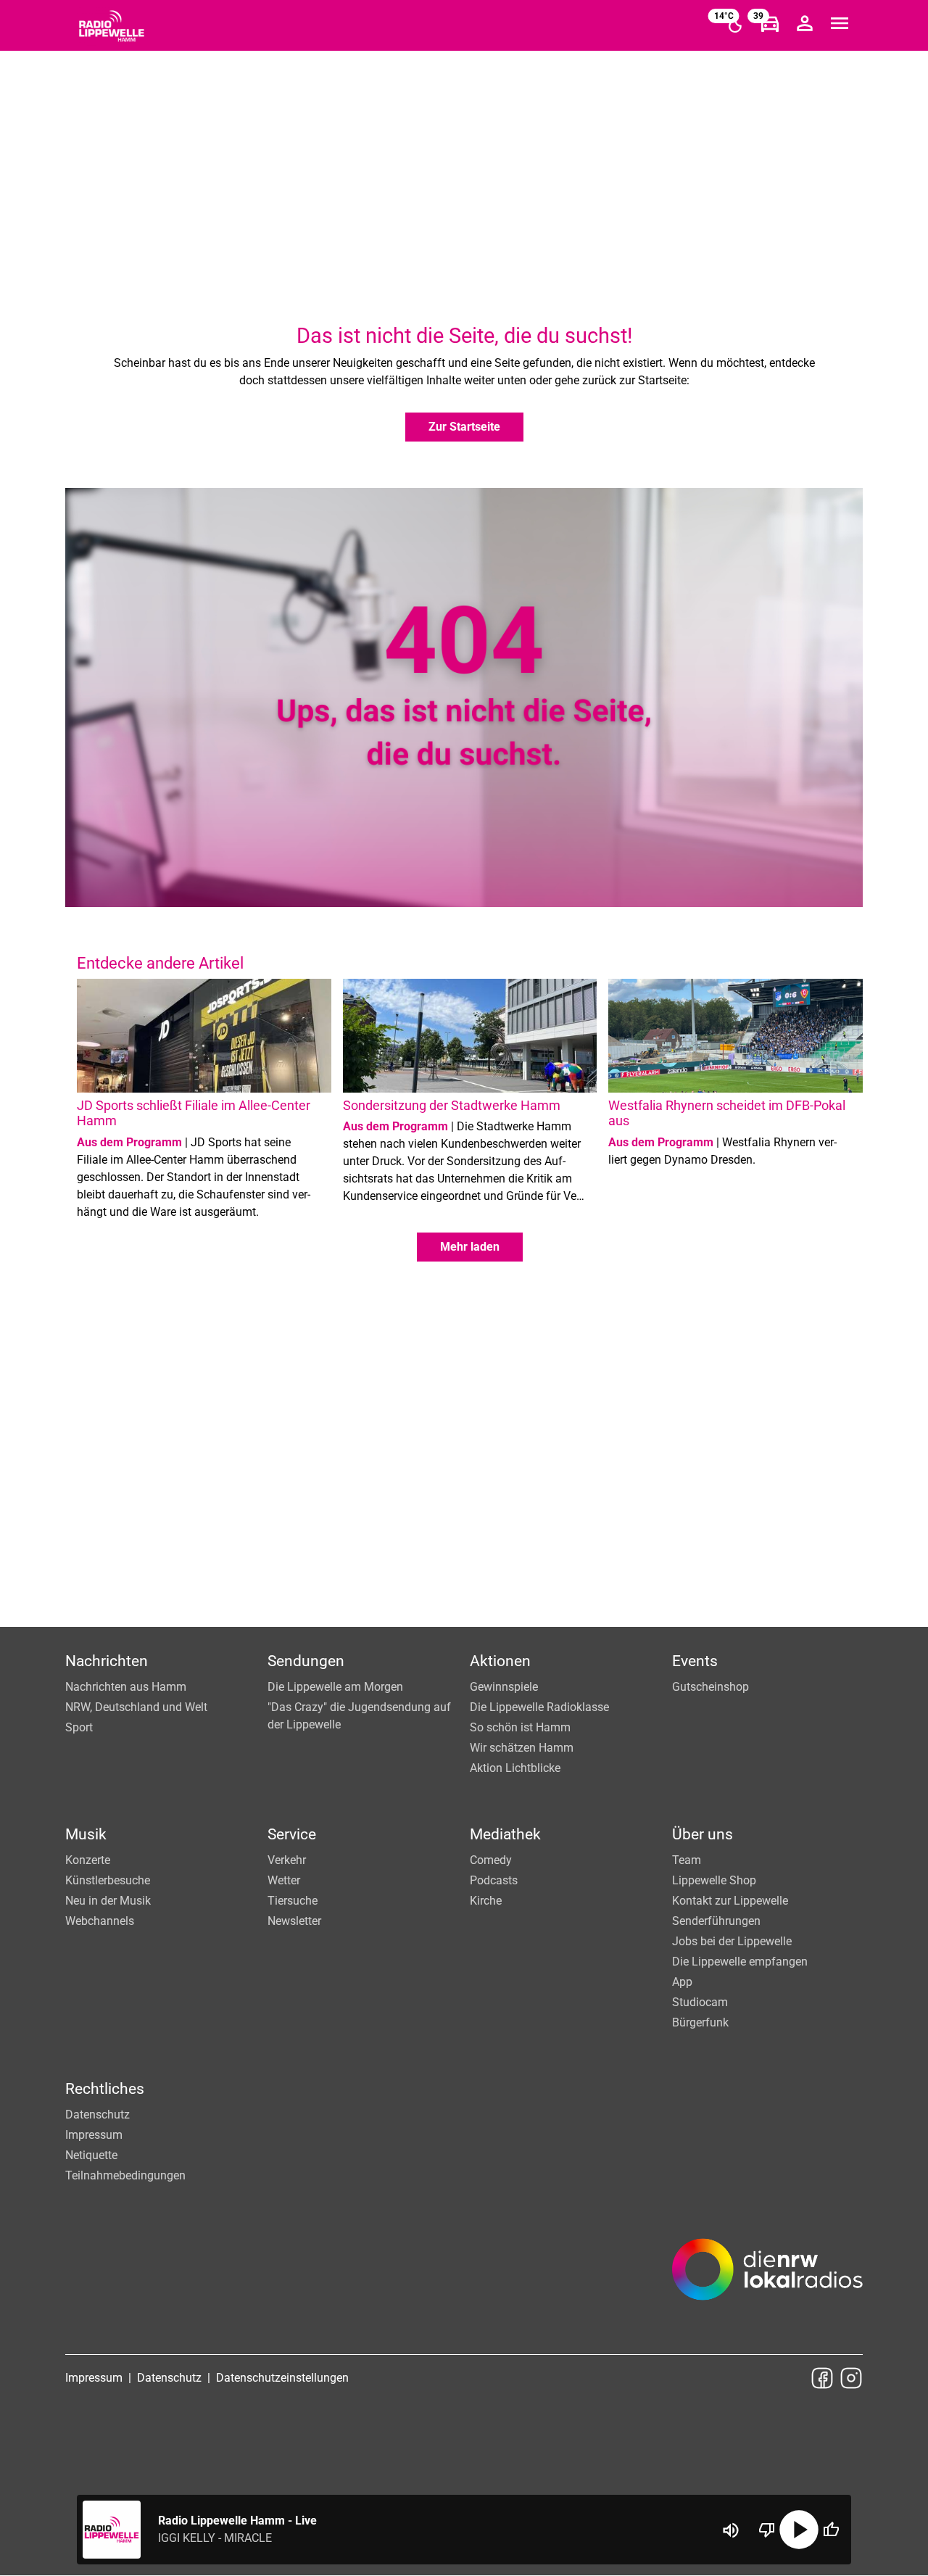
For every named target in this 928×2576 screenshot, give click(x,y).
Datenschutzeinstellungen (282, 2378)
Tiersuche (293, 1901)
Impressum (94, 2135)
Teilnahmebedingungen (125, 2175)
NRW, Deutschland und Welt (136, 1707)
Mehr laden (470, 1247)
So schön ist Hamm (520, 1727)
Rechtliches (105, 2089)
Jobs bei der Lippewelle (732, 1941)
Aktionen (500, 1661)
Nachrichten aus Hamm (126, 1687)
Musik (86, 1834)
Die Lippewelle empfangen (740, 1962)
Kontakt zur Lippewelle (730, 1901)
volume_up (731, 2530)
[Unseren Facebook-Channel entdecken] (822, 2378)
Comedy (491, 1860)
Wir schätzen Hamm (522, 1748)
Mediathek (505, 1834)
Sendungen (306, 1661)
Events (695, 1661)
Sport (79, 1727)
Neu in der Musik (108, 1901)
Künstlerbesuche (108, 1880)
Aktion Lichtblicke (515, 1768)
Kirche (486, 1901)
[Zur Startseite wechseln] (112, 26)
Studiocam (700, 2002)
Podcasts (494, 1880)
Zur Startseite (464, 427)
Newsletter (294, 1921)
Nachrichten (107, 1661)
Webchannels (100, 1921)
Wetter (284, 1880)
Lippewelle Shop (714, 1880)
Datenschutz (98, 2115)
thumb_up (831, 2530)
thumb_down (767, 2530)
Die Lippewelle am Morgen (335, 1687)
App (682, 1982)
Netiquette (91, 2155)
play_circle (799, 2530)
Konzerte (88, 1860)
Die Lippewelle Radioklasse (539, 1707)
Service (292, 1834)
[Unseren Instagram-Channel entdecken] (851, 2378)
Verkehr (287, 1860)
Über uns (703, 1834)
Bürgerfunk (700, 2022)
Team (687, 1860)
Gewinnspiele (504, 1687)
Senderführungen (716, 1921)
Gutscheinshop (710, 1687)
